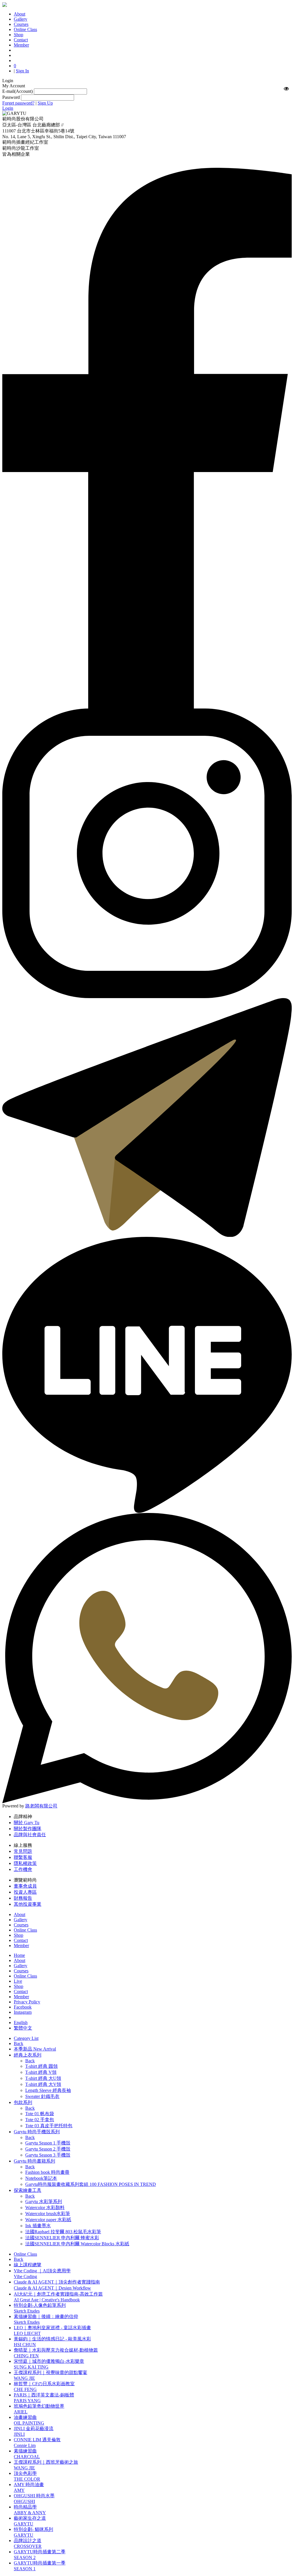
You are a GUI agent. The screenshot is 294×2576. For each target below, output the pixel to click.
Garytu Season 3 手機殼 (48, 2155)
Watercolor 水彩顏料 (45, 2208)
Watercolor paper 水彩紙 (48, 2220)
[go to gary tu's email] (147, 1235)
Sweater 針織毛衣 (42, 2096)
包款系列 (23, 2102)
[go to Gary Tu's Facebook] (147, 707)
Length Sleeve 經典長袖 (48, 2090)
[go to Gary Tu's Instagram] (147, 997)
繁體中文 (23, 2028)
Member (21, 1997)
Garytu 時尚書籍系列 (34, 2161)
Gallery (21, 1966)
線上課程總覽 (28, 2265)
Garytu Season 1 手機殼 (48, 2143)
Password (11, 97)
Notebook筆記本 (41, 2178)
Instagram (23, 2012)
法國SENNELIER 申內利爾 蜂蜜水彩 (62, 2238)
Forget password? (18, 103)
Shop (19, 1986)
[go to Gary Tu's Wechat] (147, 1802)
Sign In (22, 71)
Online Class (25, 1976)
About (20, 1960)
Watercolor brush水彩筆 (48, 2214)
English (21, 2023)
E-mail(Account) (18, 91)
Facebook (23, 2007)
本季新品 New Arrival (35, 2049)
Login (8, 108)
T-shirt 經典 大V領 (43, 2084)
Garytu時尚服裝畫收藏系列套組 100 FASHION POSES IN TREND (91, 2184)
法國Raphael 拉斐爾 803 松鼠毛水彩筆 (63, 2232)
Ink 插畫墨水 (38, 2226)
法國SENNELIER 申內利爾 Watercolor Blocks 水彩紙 (77, 2244)
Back (19, 2043)
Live (18, 1981)
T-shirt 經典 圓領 (41, 2066)
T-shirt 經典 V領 (41, 2072)
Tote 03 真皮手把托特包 (49, 2126)
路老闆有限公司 (41, 1806)
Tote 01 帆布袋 (40, 2114)
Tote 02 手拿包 (40, 2120)
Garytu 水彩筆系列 (44, 2201)
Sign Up (45, 103)
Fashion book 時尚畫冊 (47, 2172)
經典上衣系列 (28, 2055)
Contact (21, 1991)
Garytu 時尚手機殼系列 (37, 2132)
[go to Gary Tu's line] (147, 1511)
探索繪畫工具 (28, 2190)
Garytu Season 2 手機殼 (48, 2149)
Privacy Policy (27, 2002)
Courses (21, 1971)
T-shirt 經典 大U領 (43, 2078)
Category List (26, 2038)
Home (19, 1955)
